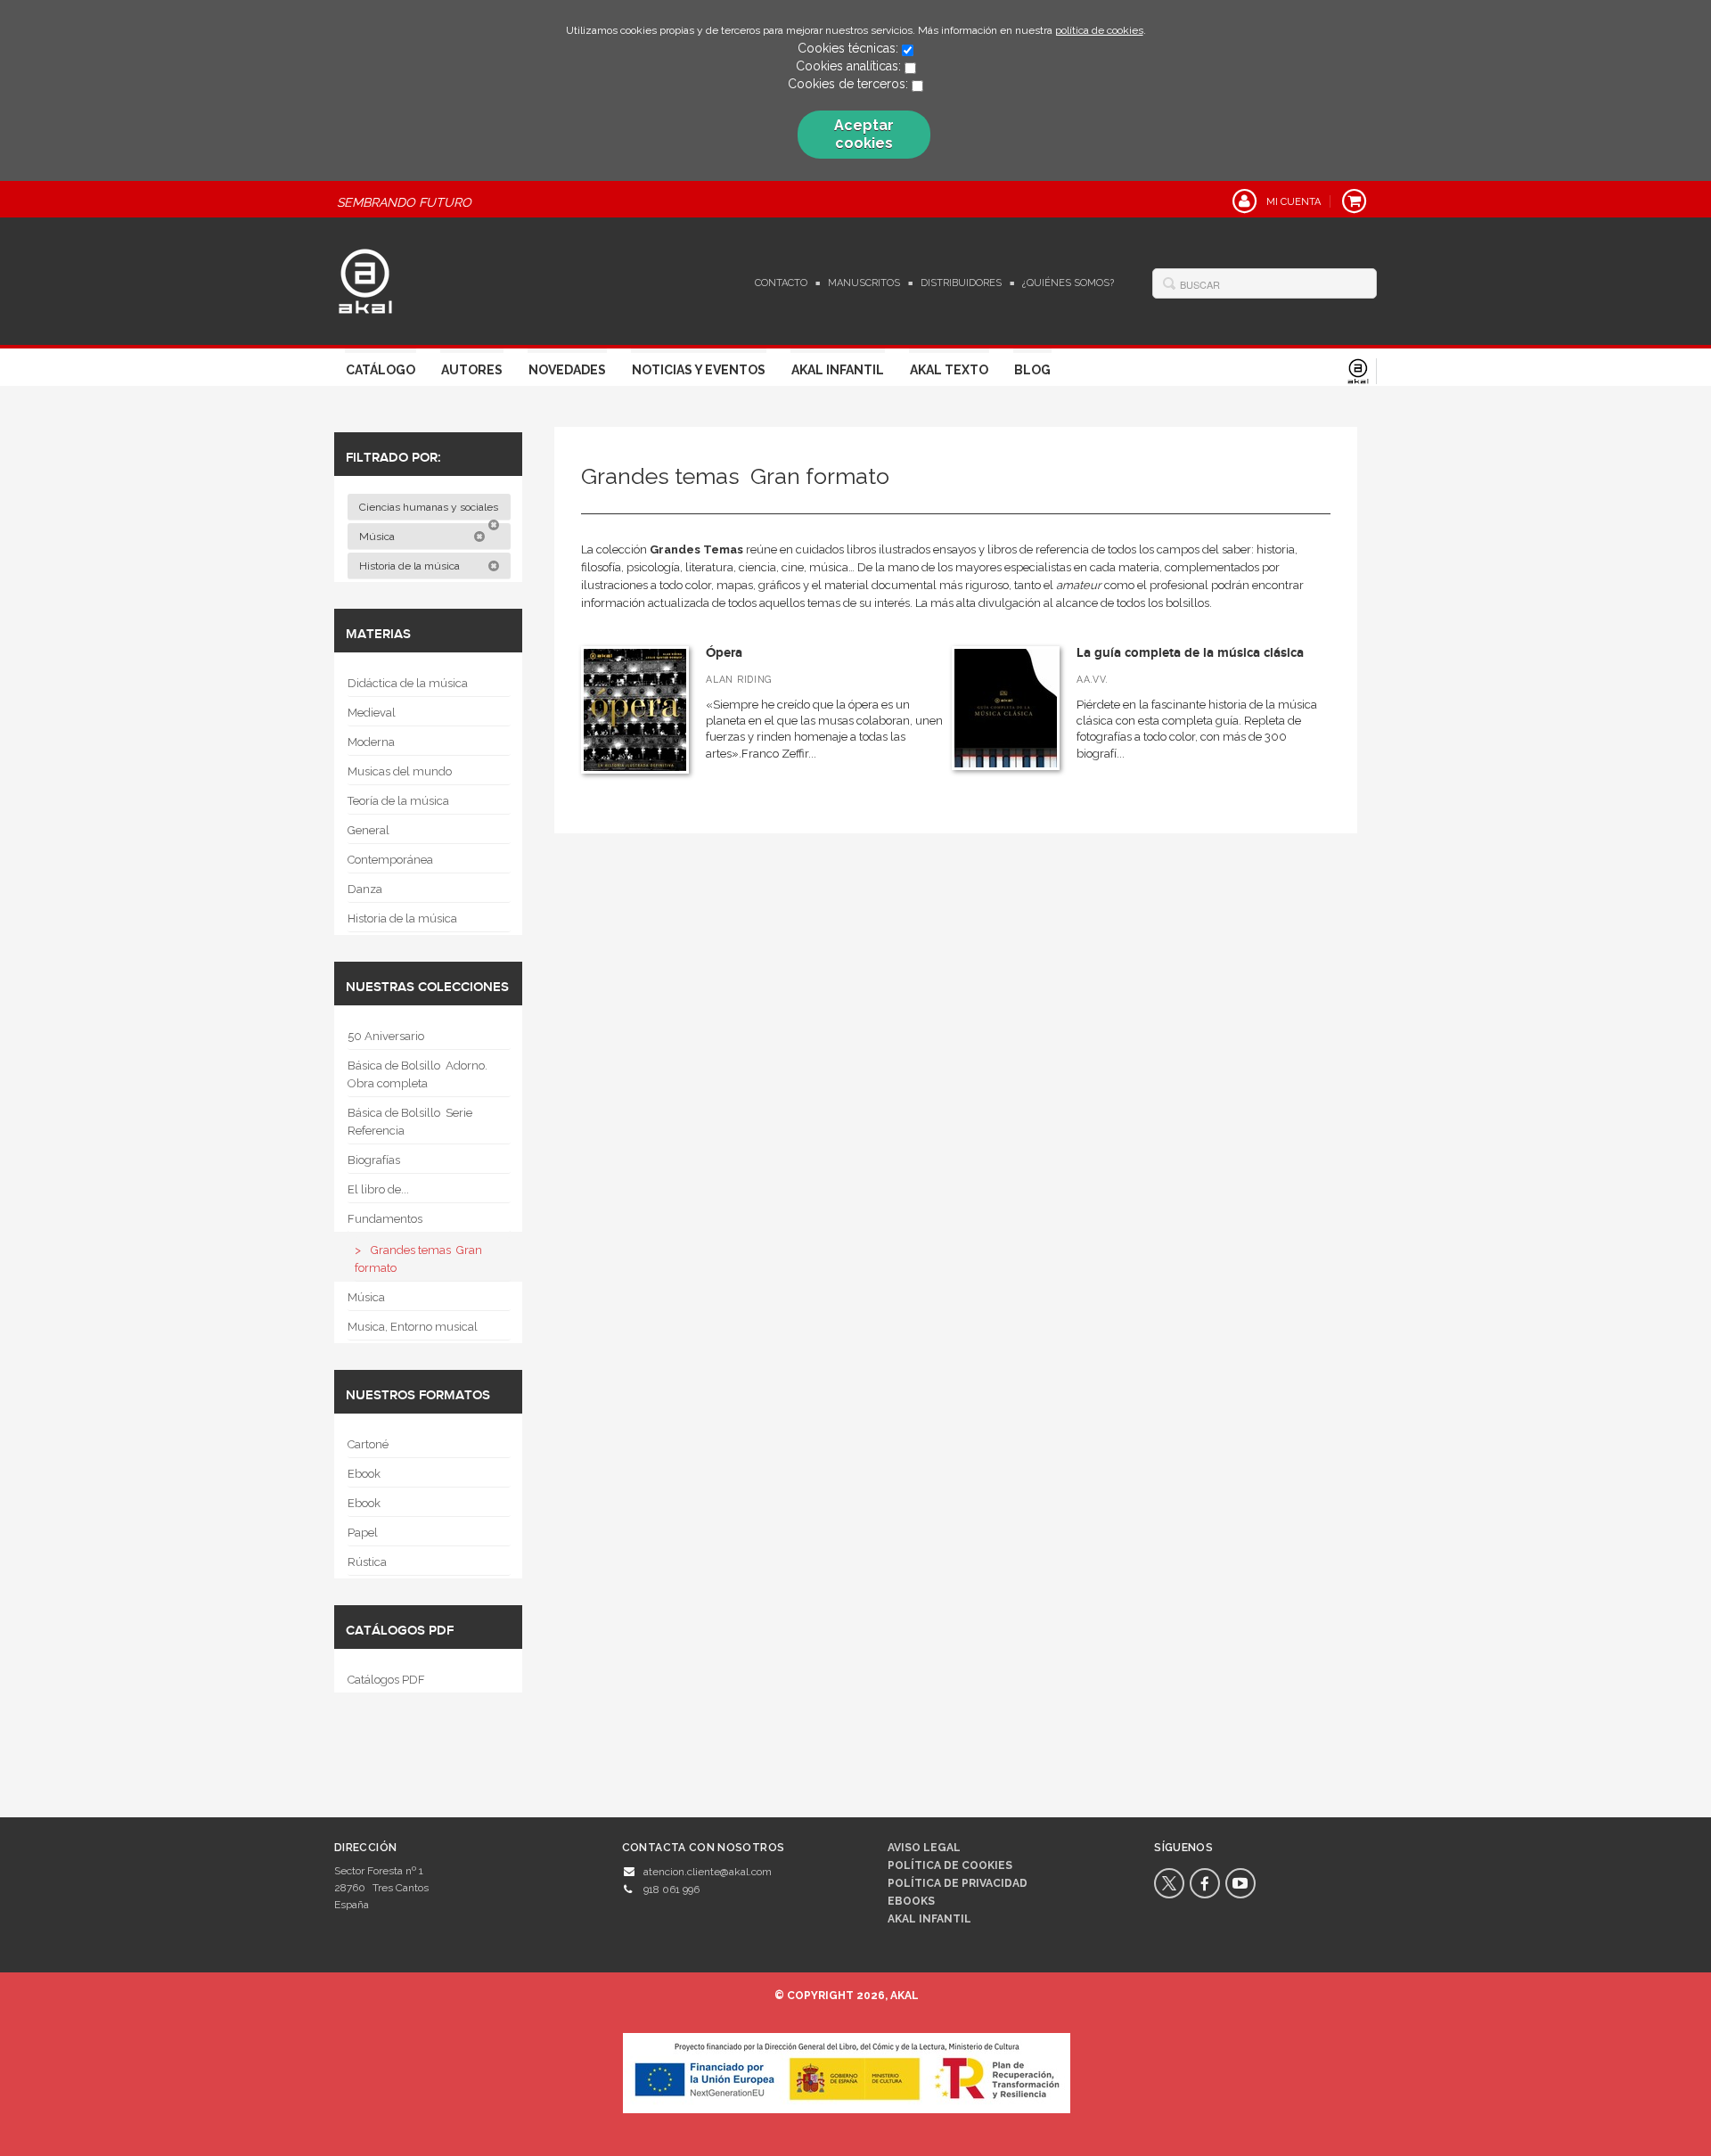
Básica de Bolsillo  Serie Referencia (410, 1122)
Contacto (781, 283)
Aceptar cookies (864, 134)
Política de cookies (950, 1865)
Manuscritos (864, 283)
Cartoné (368, 1444)
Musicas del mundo (400, 771)
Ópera (724, 653)
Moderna (371, 742)
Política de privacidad (958, 1883)
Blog (1032, 370)
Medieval (372, 713)
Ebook (364, 1474)
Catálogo (381, 370)
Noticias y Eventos (699, 370)
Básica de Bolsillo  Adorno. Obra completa (418, 1074)
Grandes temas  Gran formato (418, 1259)
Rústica (367, 1562)
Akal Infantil (838, 370)
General (368, 830)
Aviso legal (924, 1848)
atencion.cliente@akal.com (708, 1872)
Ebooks (911, 1901)
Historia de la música (411, 566)
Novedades (567, 370)
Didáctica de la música (408, 683)
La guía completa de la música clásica (1190, 653)
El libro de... (378, 1189)
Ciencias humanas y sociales (430, 507)
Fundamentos (385, 1219)
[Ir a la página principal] (365, 279)
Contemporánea (390, 860)
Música (378, 537)
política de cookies (1099, 30)
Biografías (374, 1160)
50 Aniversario (386, 1036)
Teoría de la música (398, 801)
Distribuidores (961, 283)
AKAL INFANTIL (929, 1919)
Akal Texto (949, 370)
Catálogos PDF (386, 1680)
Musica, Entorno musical (413, 1327)
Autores (472, 370)
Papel (363, 1533)
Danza (365, 889)
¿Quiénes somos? (1068, 283)
